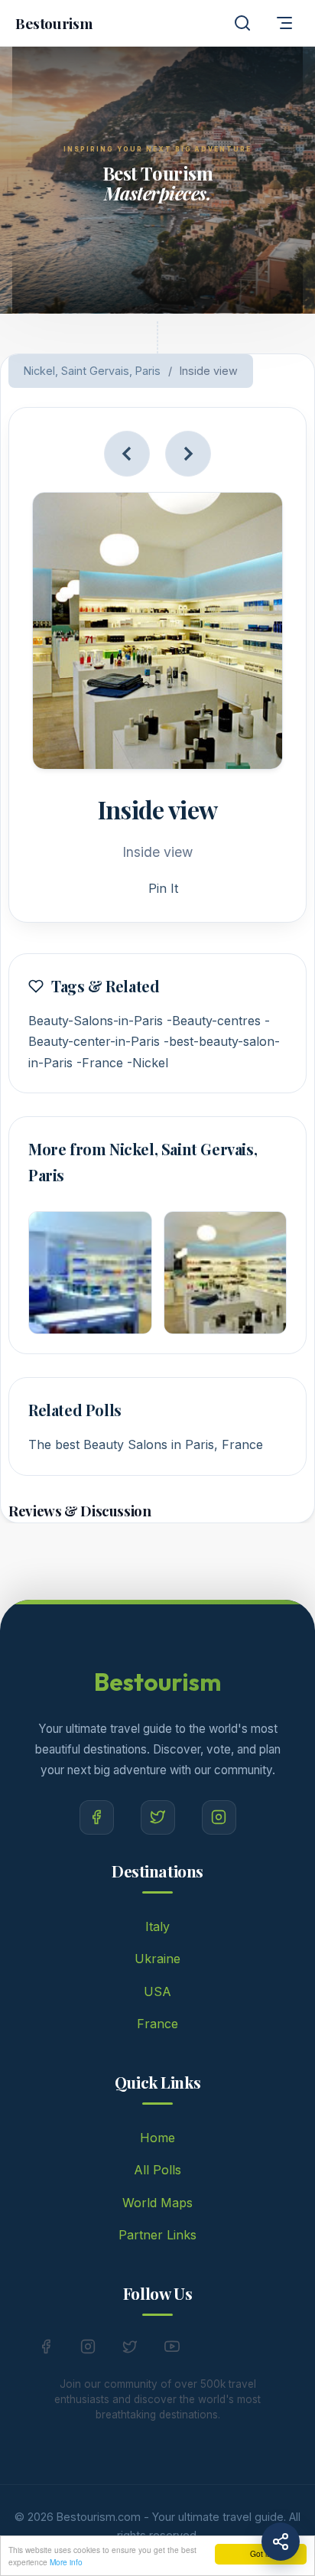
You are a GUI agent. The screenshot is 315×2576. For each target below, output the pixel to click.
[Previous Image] (127, 454)
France (157, 2024)
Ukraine (157, 1959)
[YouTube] (172, 2350)
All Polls (157, 2170)
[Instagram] (219, 1817)
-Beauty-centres (214, 1021)
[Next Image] (188, 454)
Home (157, 2138)
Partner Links (157, 2235)
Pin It (163, 888)
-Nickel (148, 1063)
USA (157, 1991)
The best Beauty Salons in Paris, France (146, 1444)
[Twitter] (158, 1817)
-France (100, 1063)
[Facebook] (97, 1817)
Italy (157, 1926)
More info (66, 2562)
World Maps (157, 2203)
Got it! (261, 2553)
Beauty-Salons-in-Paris (96, 1021)
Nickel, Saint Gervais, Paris (92, 371)
